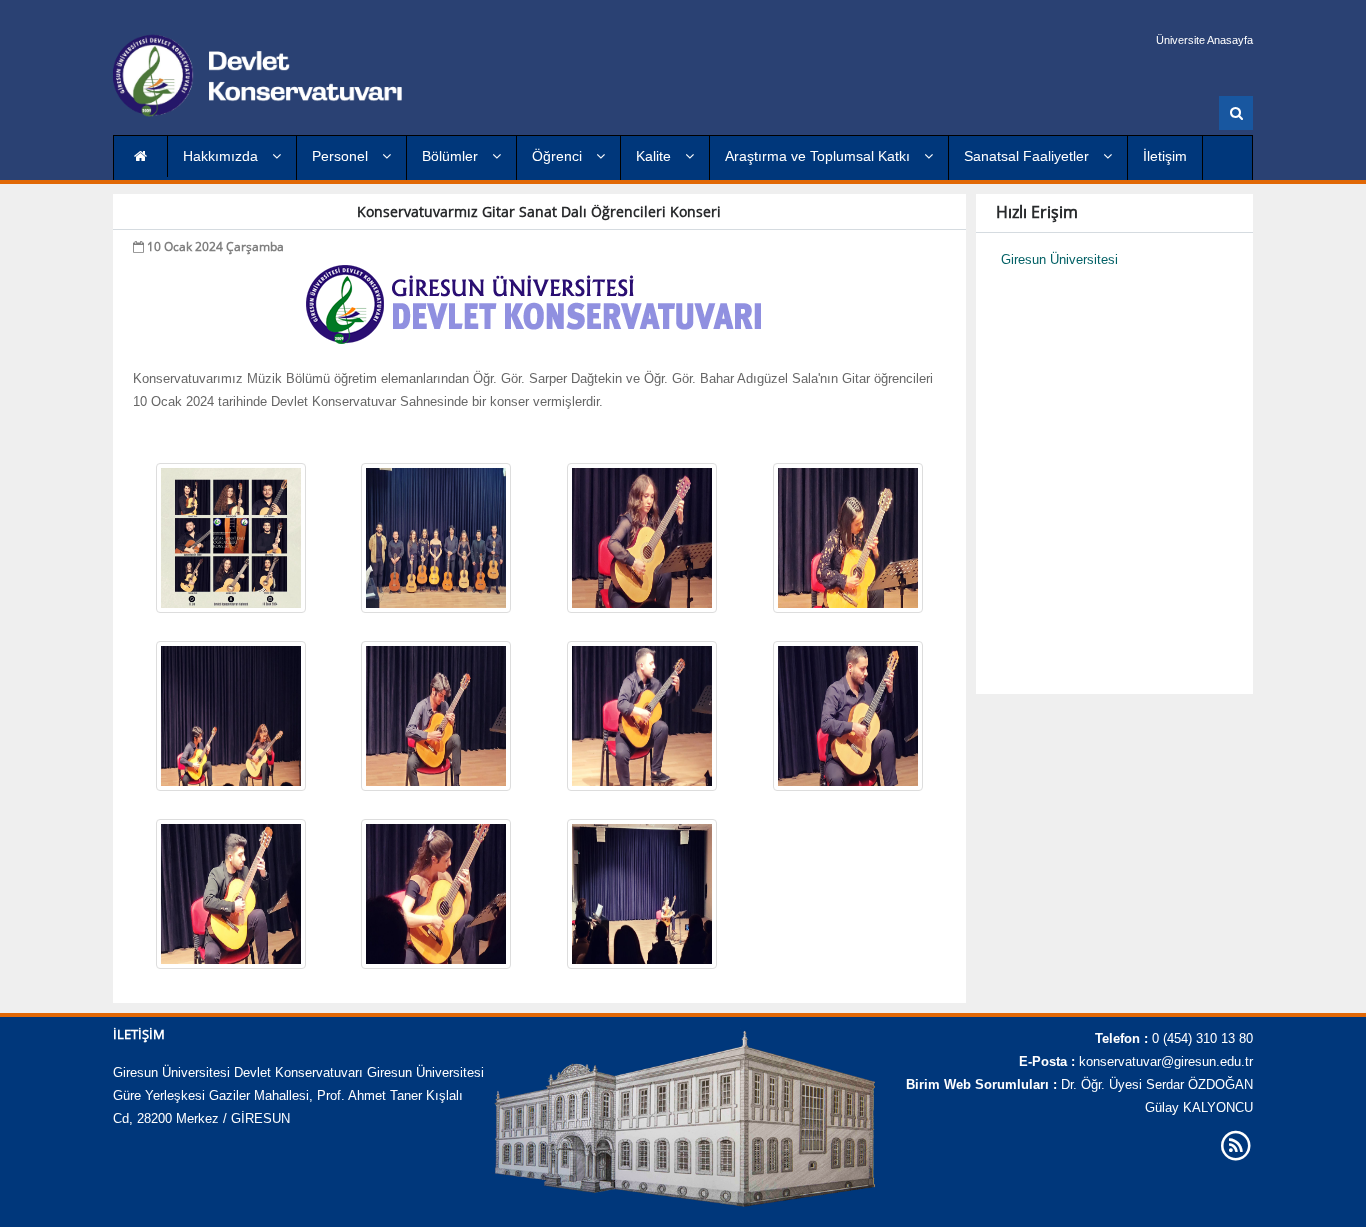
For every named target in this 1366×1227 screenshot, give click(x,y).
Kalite (655, 156)
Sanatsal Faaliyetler (1028, 156)
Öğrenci (559, 156)
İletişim (1165, 156)
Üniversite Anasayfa (1204, 40)
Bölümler (452, 156)
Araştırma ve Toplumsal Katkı (819, 156)
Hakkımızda (222, 156)
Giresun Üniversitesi (1059, 259)
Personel (342, 156)
